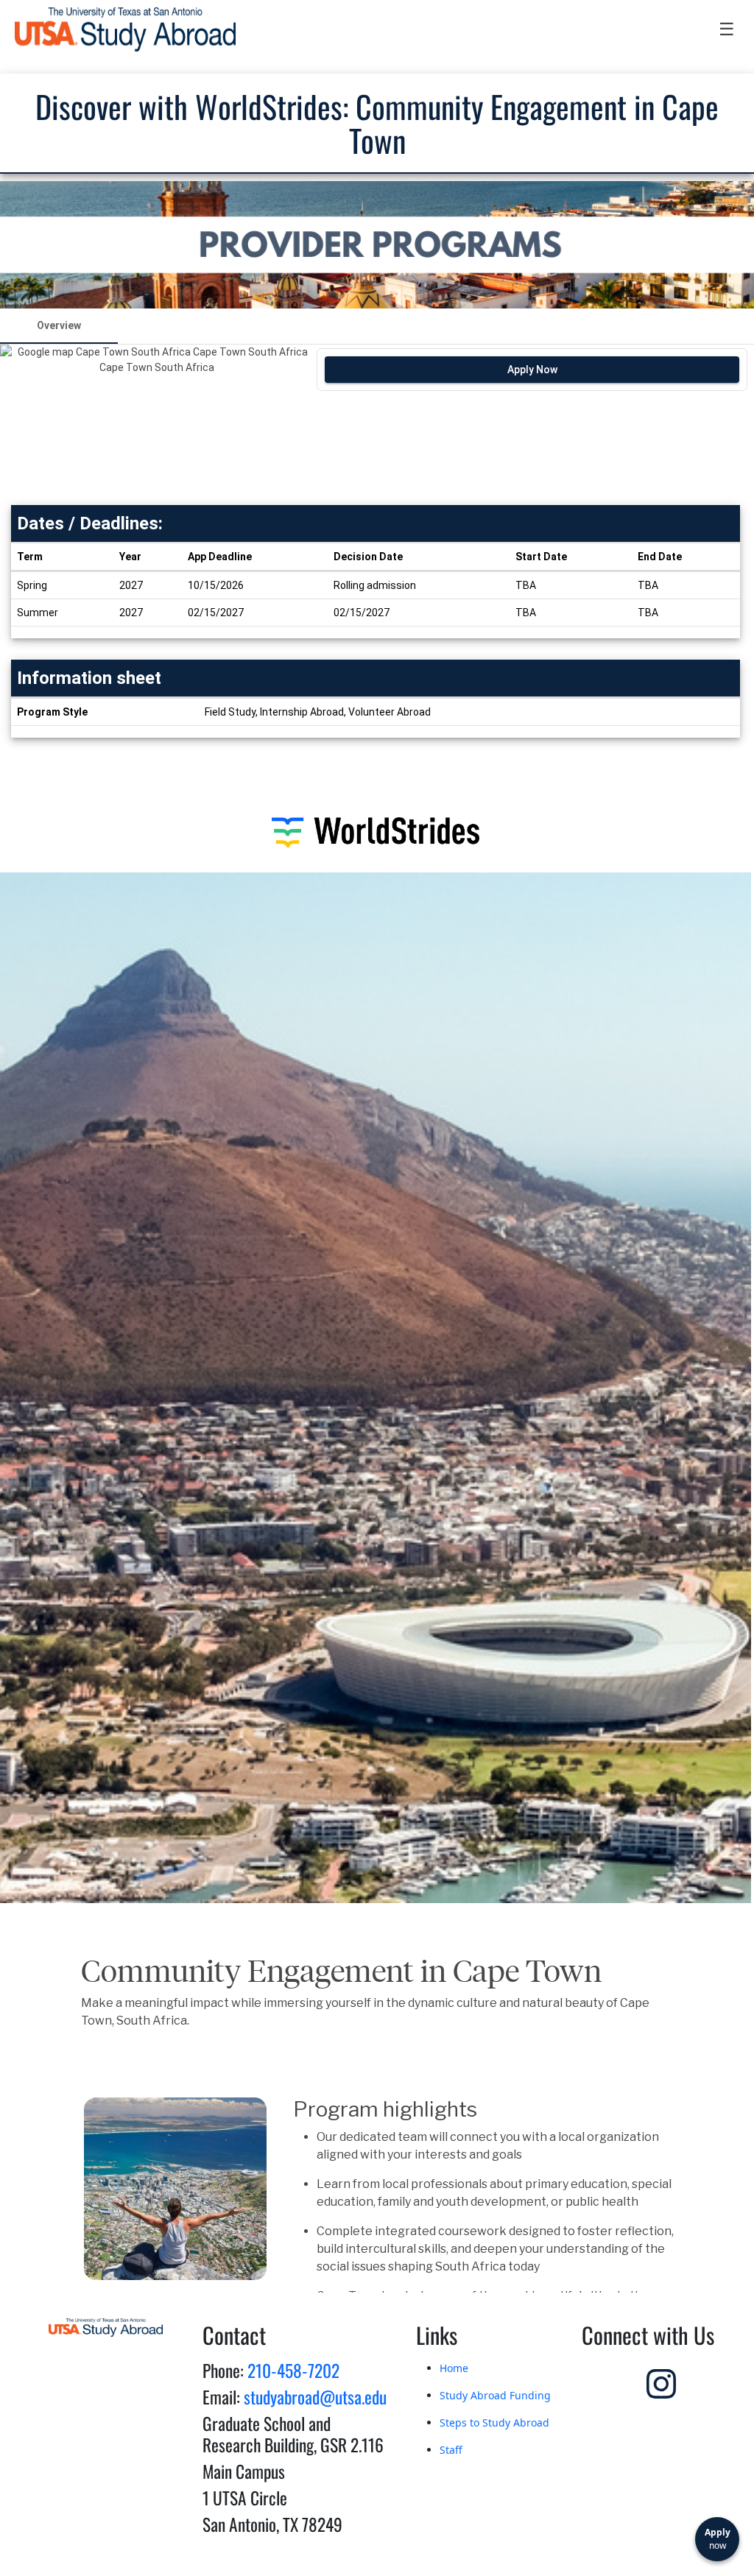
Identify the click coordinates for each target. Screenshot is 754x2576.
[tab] (59, 326)
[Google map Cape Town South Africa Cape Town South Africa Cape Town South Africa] (156, 422)
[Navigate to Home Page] (125, 29)
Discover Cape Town (371, 2448)
